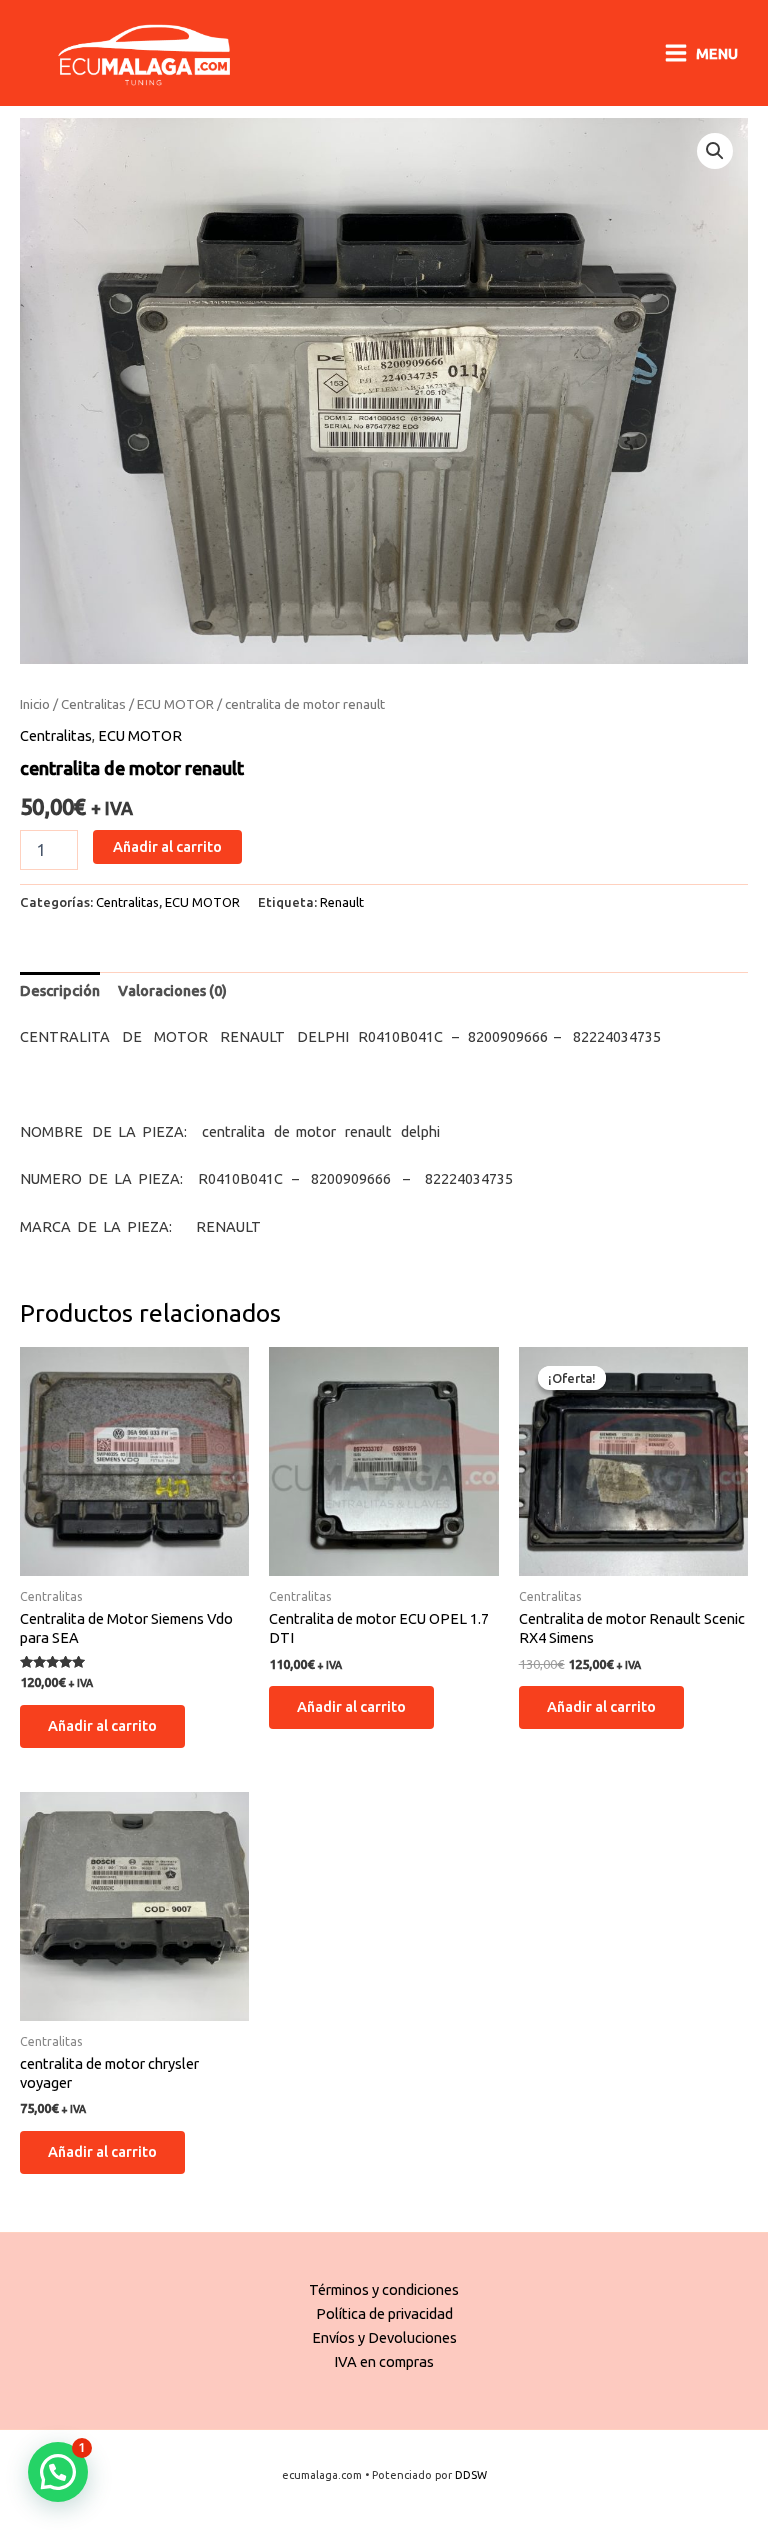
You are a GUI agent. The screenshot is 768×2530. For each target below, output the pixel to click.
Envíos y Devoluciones (384, 2337)
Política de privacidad (384, 2313)
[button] (715, 151)
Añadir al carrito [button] (102, 1725)
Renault (342, 902)
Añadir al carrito (167, 846)
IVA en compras (384, 2361)
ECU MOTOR (175, 704)
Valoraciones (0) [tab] (172, 990)
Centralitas (93, 704)
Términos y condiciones (384, 2289)
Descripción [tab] (60, 990)
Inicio (35, 704)
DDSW (471, 2475)
